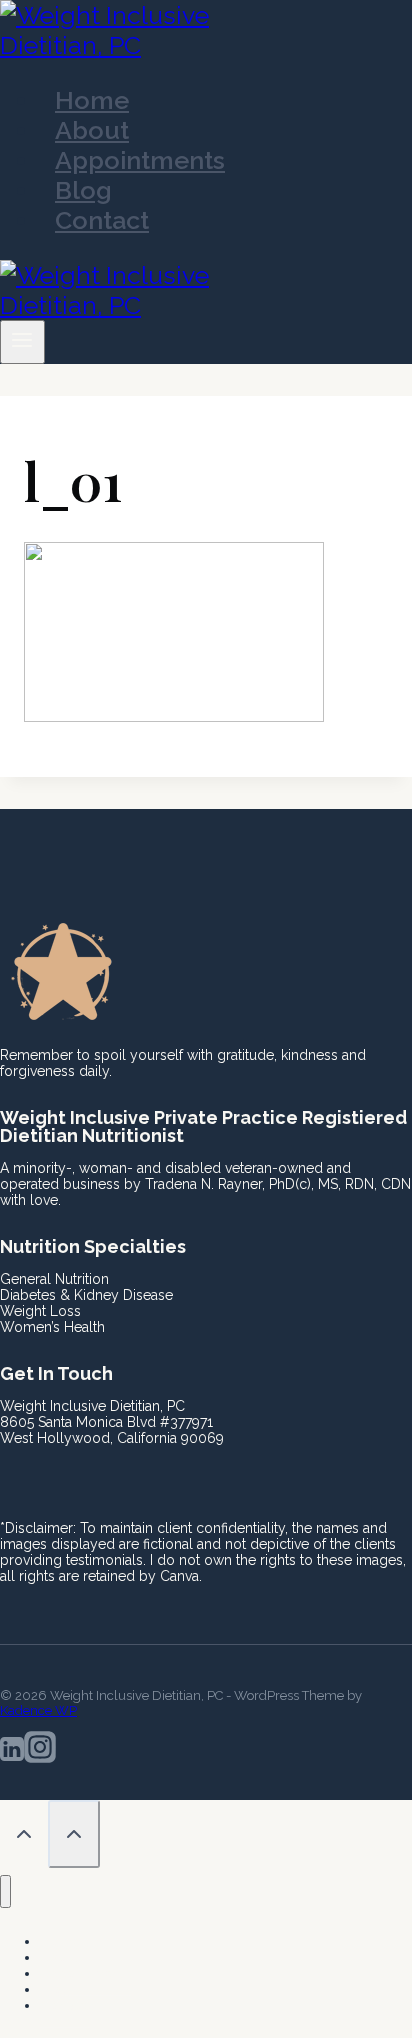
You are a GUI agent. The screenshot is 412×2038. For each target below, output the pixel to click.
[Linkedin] (12, 1752)
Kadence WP (38, 1710)
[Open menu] (22, 342)
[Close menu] (5, 1891)
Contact (102, 220)
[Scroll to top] (24, 1835)
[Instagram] (40, 1752)
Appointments (140, 160)
